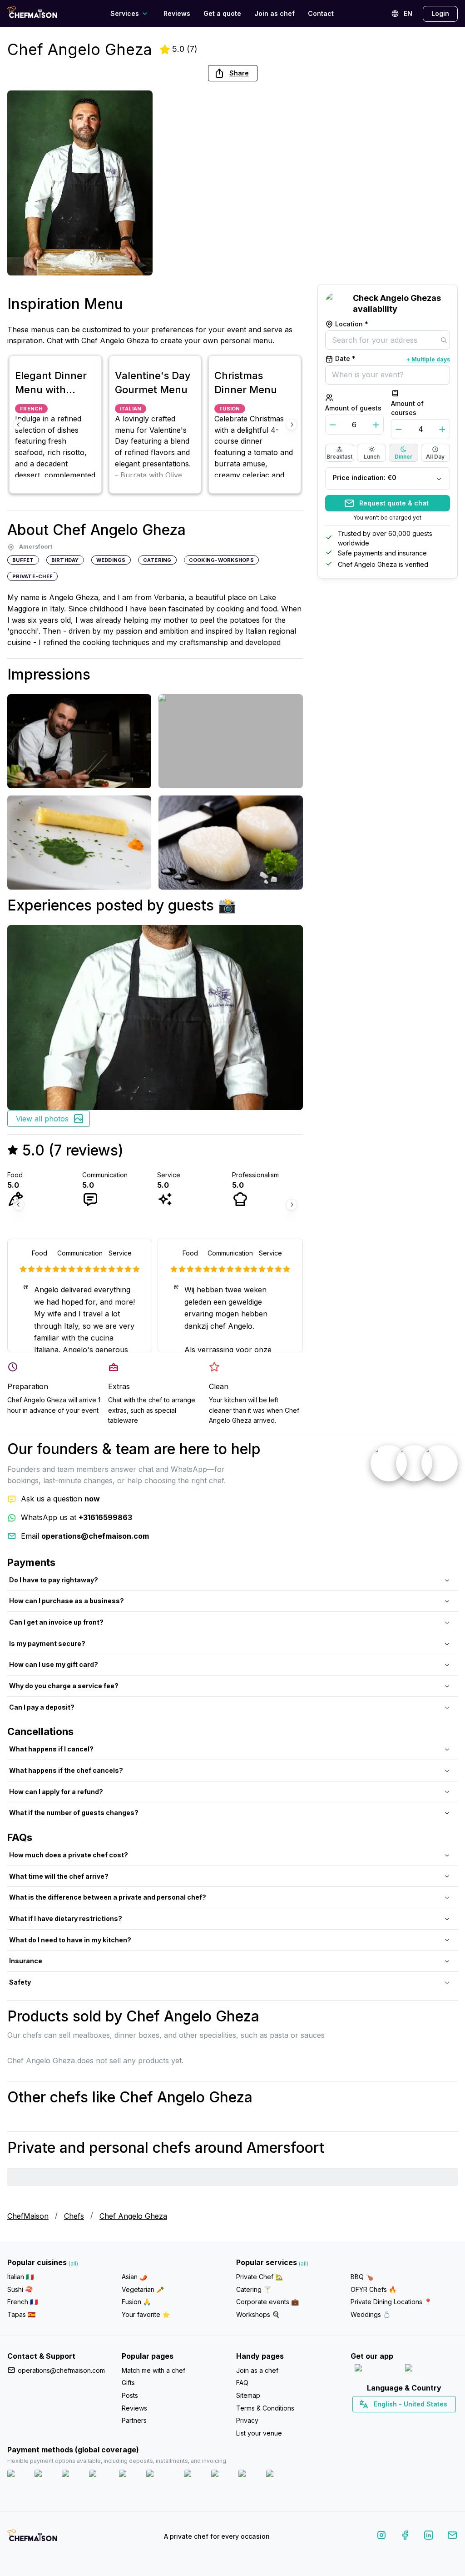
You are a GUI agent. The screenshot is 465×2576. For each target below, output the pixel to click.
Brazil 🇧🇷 (423, 2420)
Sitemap (248, 2395)
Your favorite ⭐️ (146, 2314)
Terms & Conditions (265, 2408)
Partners (134, 2420)
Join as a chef (257, 2370)
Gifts (128, 2383)
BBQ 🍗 (362, 2277)
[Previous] (19, 425)
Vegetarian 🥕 (143, 2289)
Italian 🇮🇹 (20, 2277)
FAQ (242, 2383)
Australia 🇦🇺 (418, 2420)
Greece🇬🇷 (380, 2420)
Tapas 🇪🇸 (21, 2314)
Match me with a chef (153, 2370)
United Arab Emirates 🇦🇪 (411, 2420)
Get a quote (222, 13)
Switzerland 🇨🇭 (385, 2420)
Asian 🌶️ (134, 2277)
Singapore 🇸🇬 (434, 2420)
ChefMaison (28, 2216)
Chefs (74, 2216)
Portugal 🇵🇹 (375, 2420)
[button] (233, 73)
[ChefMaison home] (32, 2538)
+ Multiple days (428, 359)
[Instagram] (381, 2537)
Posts (130, 2395)
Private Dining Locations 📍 (391, 2302)
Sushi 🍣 (20, 2289)
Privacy (247, 2420)
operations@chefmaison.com (61, 2370)
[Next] (292, 425)
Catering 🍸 (254, 2289)
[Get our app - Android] (430, 2370)
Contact (321, 13)
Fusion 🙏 (136, 2302)
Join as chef (275, 13)
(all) (73, 2263)
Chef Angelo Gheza (133, 2216)
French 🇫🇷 (22, 2302)
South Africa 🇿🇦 (402, 2420)
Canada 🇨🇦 (390, 2420)
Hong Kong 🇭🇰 (428, 2420)
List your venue (259, 2433)
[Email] (452, 2537)
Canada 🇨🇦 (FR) (396, 2420)
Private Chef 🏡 (260, 2277)
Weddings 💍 (371, 2314)
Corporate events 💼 (267, 2302)
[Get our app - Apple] (376, 2370)
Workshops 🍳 (258, 2314)
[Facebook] (405, 2537)
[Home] (32, 13)
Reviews (177, 13)
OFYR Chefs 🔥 (373, 2289)
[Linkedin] (429, 2537)
